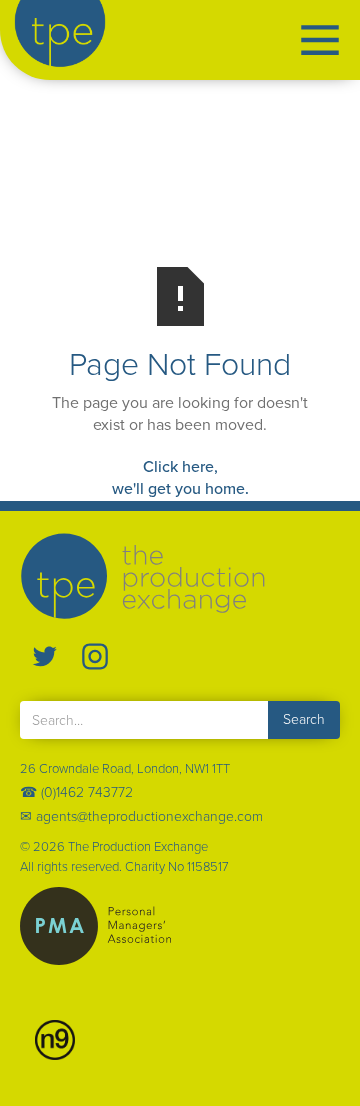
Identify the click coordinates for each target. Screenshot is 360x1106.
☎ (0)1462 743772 (76, 793)
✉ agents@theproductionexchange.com (141, 817)
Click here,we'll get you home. (180, 477)
